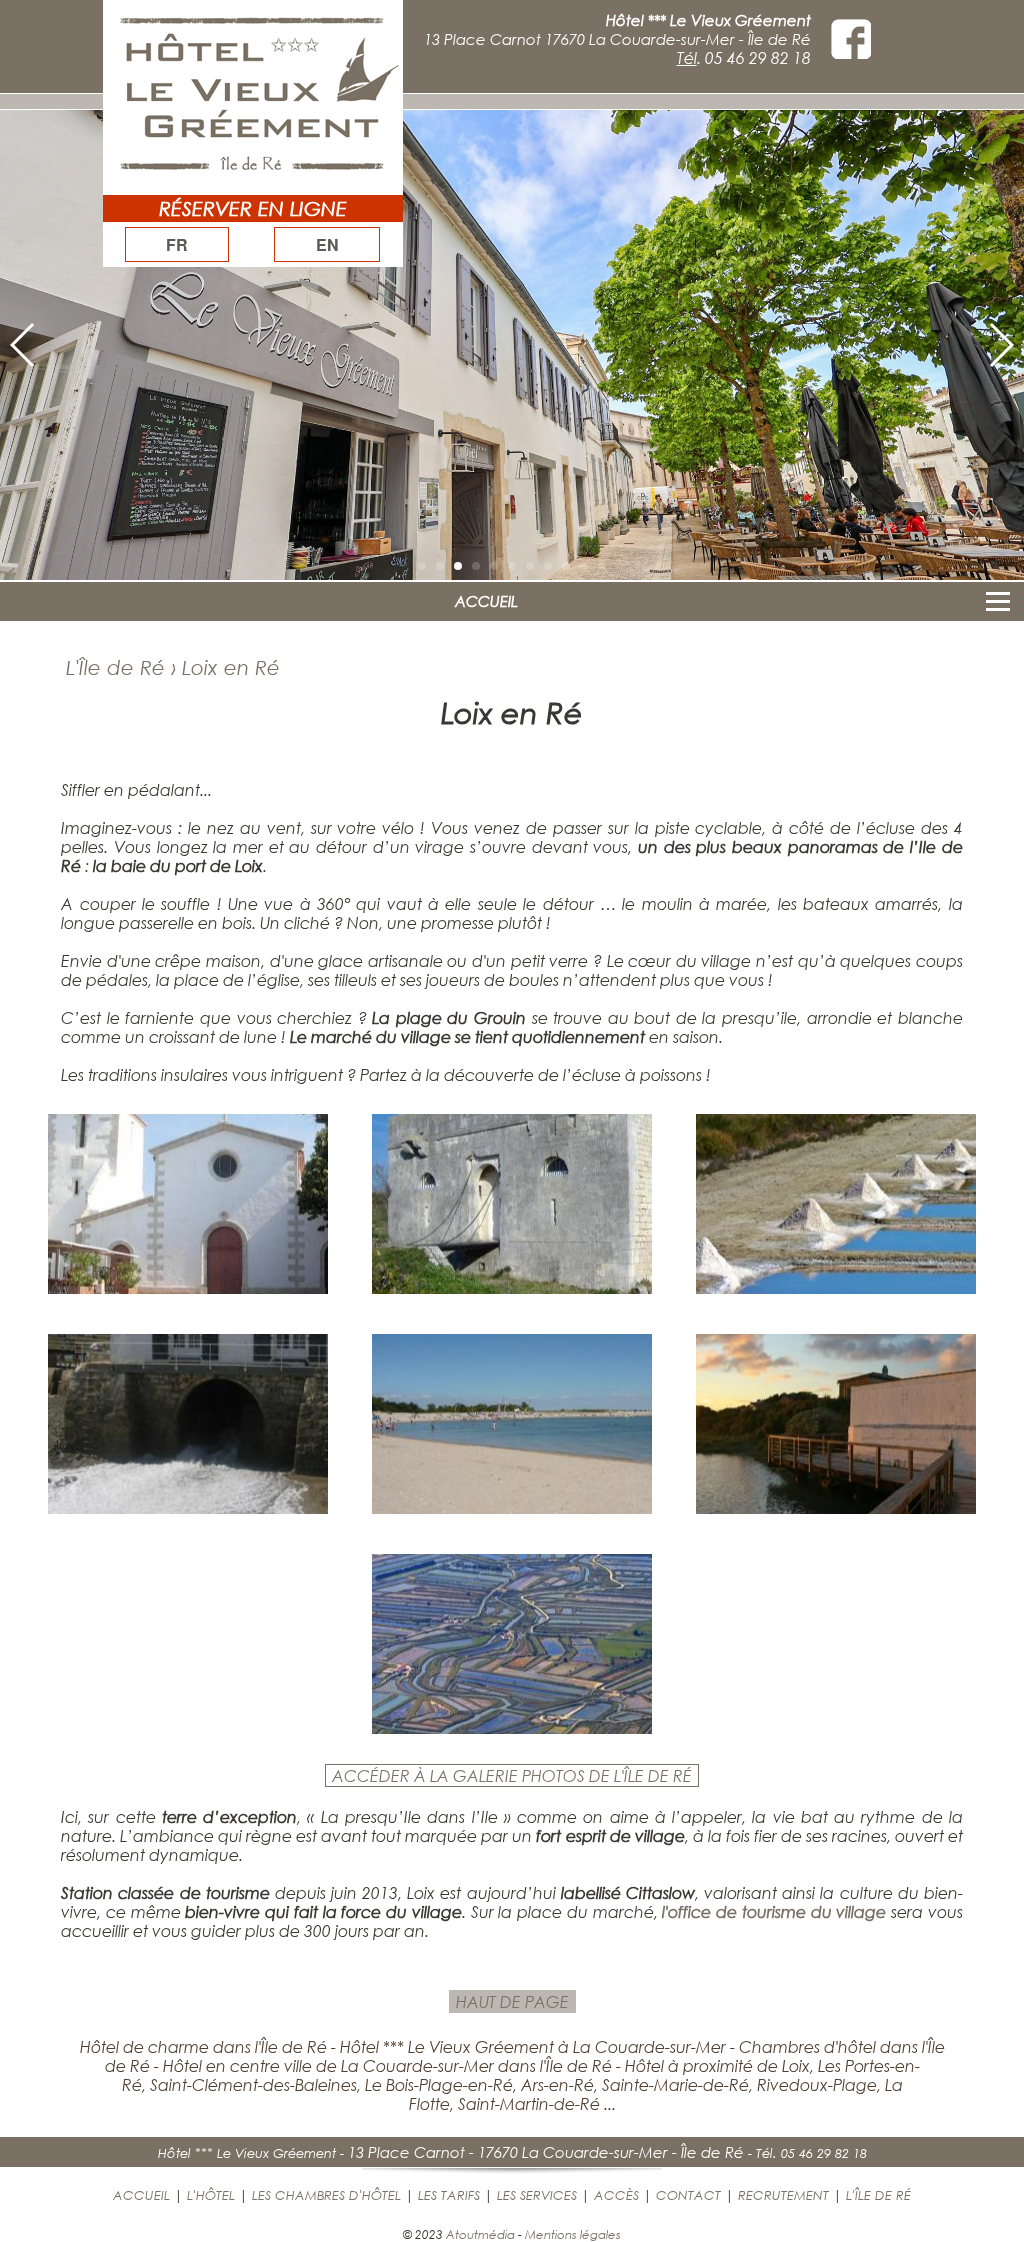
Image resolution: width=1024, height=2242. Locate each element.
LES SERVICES (537, 2195)
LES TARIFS (449, 2195)
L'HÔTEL (211, 2195)
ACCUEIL (486, 601)
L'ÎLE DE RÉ (878, 2195)
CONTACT (688, 2195)
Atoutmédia (480, 2234)
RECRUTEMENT (783, 2195)
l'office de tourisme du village (774, 1911)
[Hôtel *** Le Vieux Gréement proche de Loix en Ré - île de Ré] (188, 1287)
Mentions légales (573, 2234)
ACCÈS (616, 2195)
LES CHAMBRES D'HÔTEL (326, 2195)
